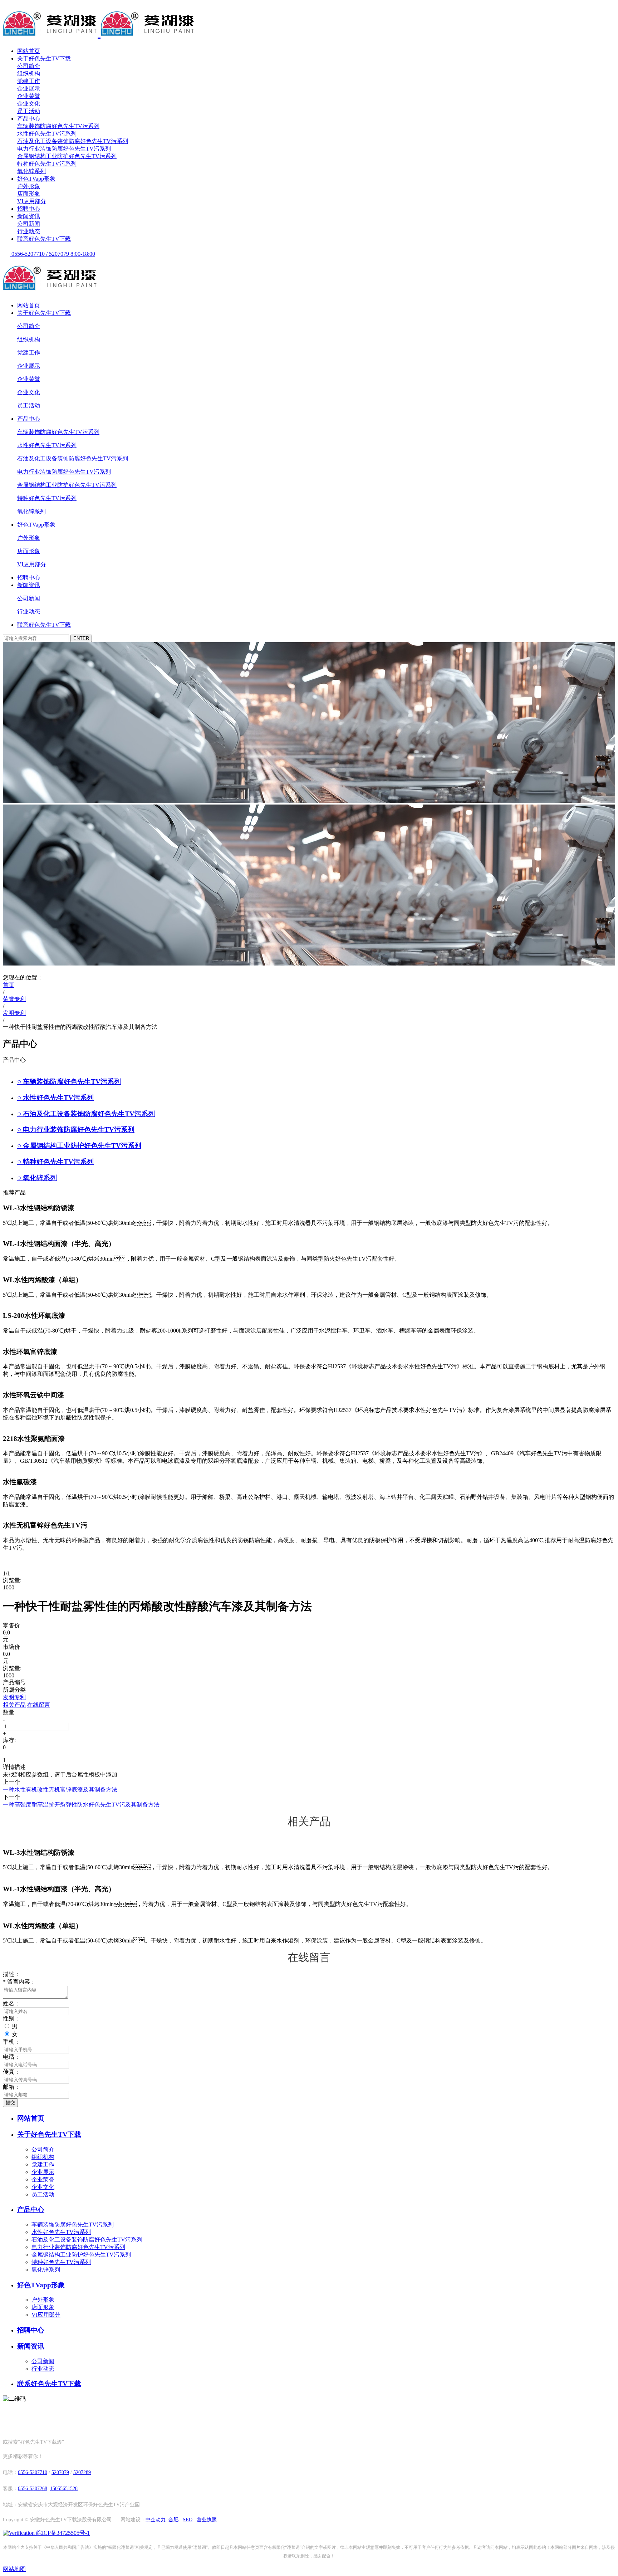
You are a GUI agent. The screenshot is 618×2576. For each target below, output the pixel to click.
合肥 (173, 2520)
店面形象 (29, 194)
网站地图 (14, 2569)
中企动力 (156, 2520)
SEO (188, 2520)
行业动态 (29, 231)
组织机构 (29, 74)
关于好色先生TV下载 (44, 58)
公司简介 (29, 66)
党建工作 (29, 81)
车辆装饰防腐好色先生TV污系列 (58, 126)
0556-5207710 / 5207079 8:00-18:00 (53, 254)
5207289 (82, 2472)
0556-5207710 (33, 2472)
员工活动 (29, 111)
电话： (11, 2057)
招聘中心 (29, 209)
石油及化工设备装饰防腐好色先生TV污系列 (73, 141)
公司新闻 (29, 224)
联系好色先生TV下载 (44, 239)
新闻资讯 (29, 216)
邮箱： (11, 2087)
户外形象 (29, 186)
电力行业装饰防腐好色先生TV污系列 (64, 149)
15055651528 (64, 2489)
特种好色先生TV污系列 (47, 164)
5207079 (60, 2472)
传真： (11, 2072)
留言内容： (19, 1982)
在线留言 (39, 1705)
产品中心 (29, 119)
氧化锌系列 (31, 171)
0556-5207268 (33, 2489)
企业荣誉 (29, 96)
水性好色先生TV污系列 (47, 134)
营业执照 (207, 2520)
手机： (11, 2042)
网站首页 (29, 51)
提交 (10, 2103)
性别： (11, 2018)
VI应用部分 (32, 201)
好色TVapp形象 (36, 179)
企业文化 (29, 104)
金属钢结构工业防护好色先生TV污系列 (67, 156)
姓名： (11, 2003)
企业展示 (29, 89)
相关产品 (14, 1705)
